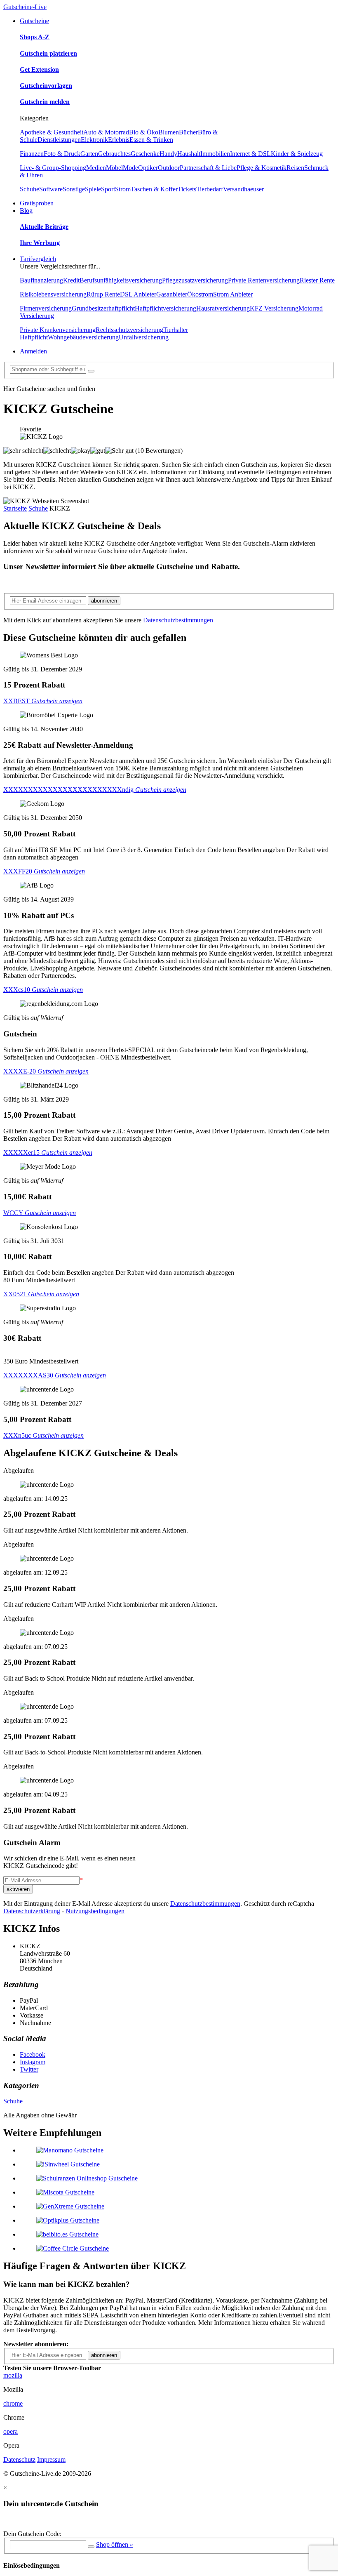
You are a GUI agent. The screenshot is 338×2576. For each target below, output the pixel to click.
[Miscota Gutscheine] (65, 2192)
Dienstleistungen (59, 140)
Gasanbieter (172, 294)
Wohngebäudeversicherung (83, 337)
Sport (108, 189)
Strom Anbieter (233, 294)
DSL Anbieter (138, 294)
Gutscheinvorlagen (46, 86)
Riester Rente (317, 280)
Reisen (295, 168)
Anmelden (33, 351)
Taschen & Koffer (154, 189)
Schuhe (29, 189)
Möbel (114, 168)
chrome (13, 2403)
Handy (168, 154)
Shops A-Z (35, 37)
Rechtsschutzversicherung (129, 330)
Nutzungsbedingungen (95, 1911)
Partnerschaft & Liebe (208, 168)
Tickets (187, 189)
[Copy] (91, 2547)
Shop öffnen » (115, 2544)
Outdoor (169, 168)
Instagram (33, 2062)
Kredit (71, 280)
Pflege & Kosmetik (262, 168)
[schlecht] (57, 451)
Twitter (29, 2069)
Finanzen (32, 154)
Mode (130, 168)
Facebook (33, 2054)
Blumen (169, 132)
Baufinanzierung (41, 280)
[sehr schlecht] (23, 451)
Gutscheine (34, 21)
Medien (96, 168)
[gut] (98, 451)
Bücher (188, 132)
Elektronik (94, 140)
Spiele (93, 189)
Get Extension (39, 69)
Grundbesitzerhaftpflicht (103, 308)
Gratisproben (37, 203)
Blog (26, 211)
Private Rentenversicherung (264, 280)
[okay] (81, 451)
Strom (123, 189)
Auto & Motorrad (106, 132)
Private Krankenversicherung (58, 330)
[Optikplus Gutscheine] (68, 2220)
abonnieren (104, 601)
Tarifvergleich (38, 259)
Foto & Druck (62, 154)
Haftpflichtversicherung (165, 308)
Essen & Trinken (151, 140)
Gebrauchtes (114, 154)
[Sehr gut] (119, 451)
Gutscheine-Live (25, 7)
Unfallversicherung (144, 337)
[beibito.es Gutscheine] (67, 2234)
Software (51, 189)
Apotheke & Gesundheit (52, 132)
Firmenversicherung (46, 308)
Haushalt (189, 154)
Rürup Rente (103, 294)
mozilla (13, 2375)
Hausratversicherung (223, 308)
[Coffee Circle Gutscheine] (73, 2248)
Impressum (51, 2459)
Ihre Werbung (40, 243)
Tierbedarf (210, 189)
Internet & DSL (250, 154)
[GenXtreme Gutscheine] (70, 2206)
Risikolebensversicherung (53, 294)
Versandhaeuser (243, 189)
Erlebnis (119, 140)
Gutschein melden (45, 102)
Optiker (148, 168)
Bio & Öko (144, 132)
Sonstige (74, 189)
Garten (89, 154)
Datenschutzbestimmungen (178, 620)
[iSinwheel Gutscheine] (68, 2164)
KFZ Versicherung (274, 308)
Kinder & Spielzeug (297, 154)
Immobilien (215, 154)
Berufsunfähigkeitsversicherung (121, 280)
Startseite (15, 508)
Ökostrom (200, 294)
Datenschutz (19, 2459)
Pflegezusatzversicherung (195, 280)
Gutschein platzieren (48, 53)
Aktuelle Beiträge (44, 227)
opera (11, 2431)
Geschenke (145, 154)
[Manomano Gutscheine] (70, 2150)
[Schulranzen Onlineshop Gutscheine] (87, 2178)
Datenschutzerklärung (32, 1911)
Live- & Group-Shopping (53, 168)
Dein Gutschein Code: (32, 2534)
